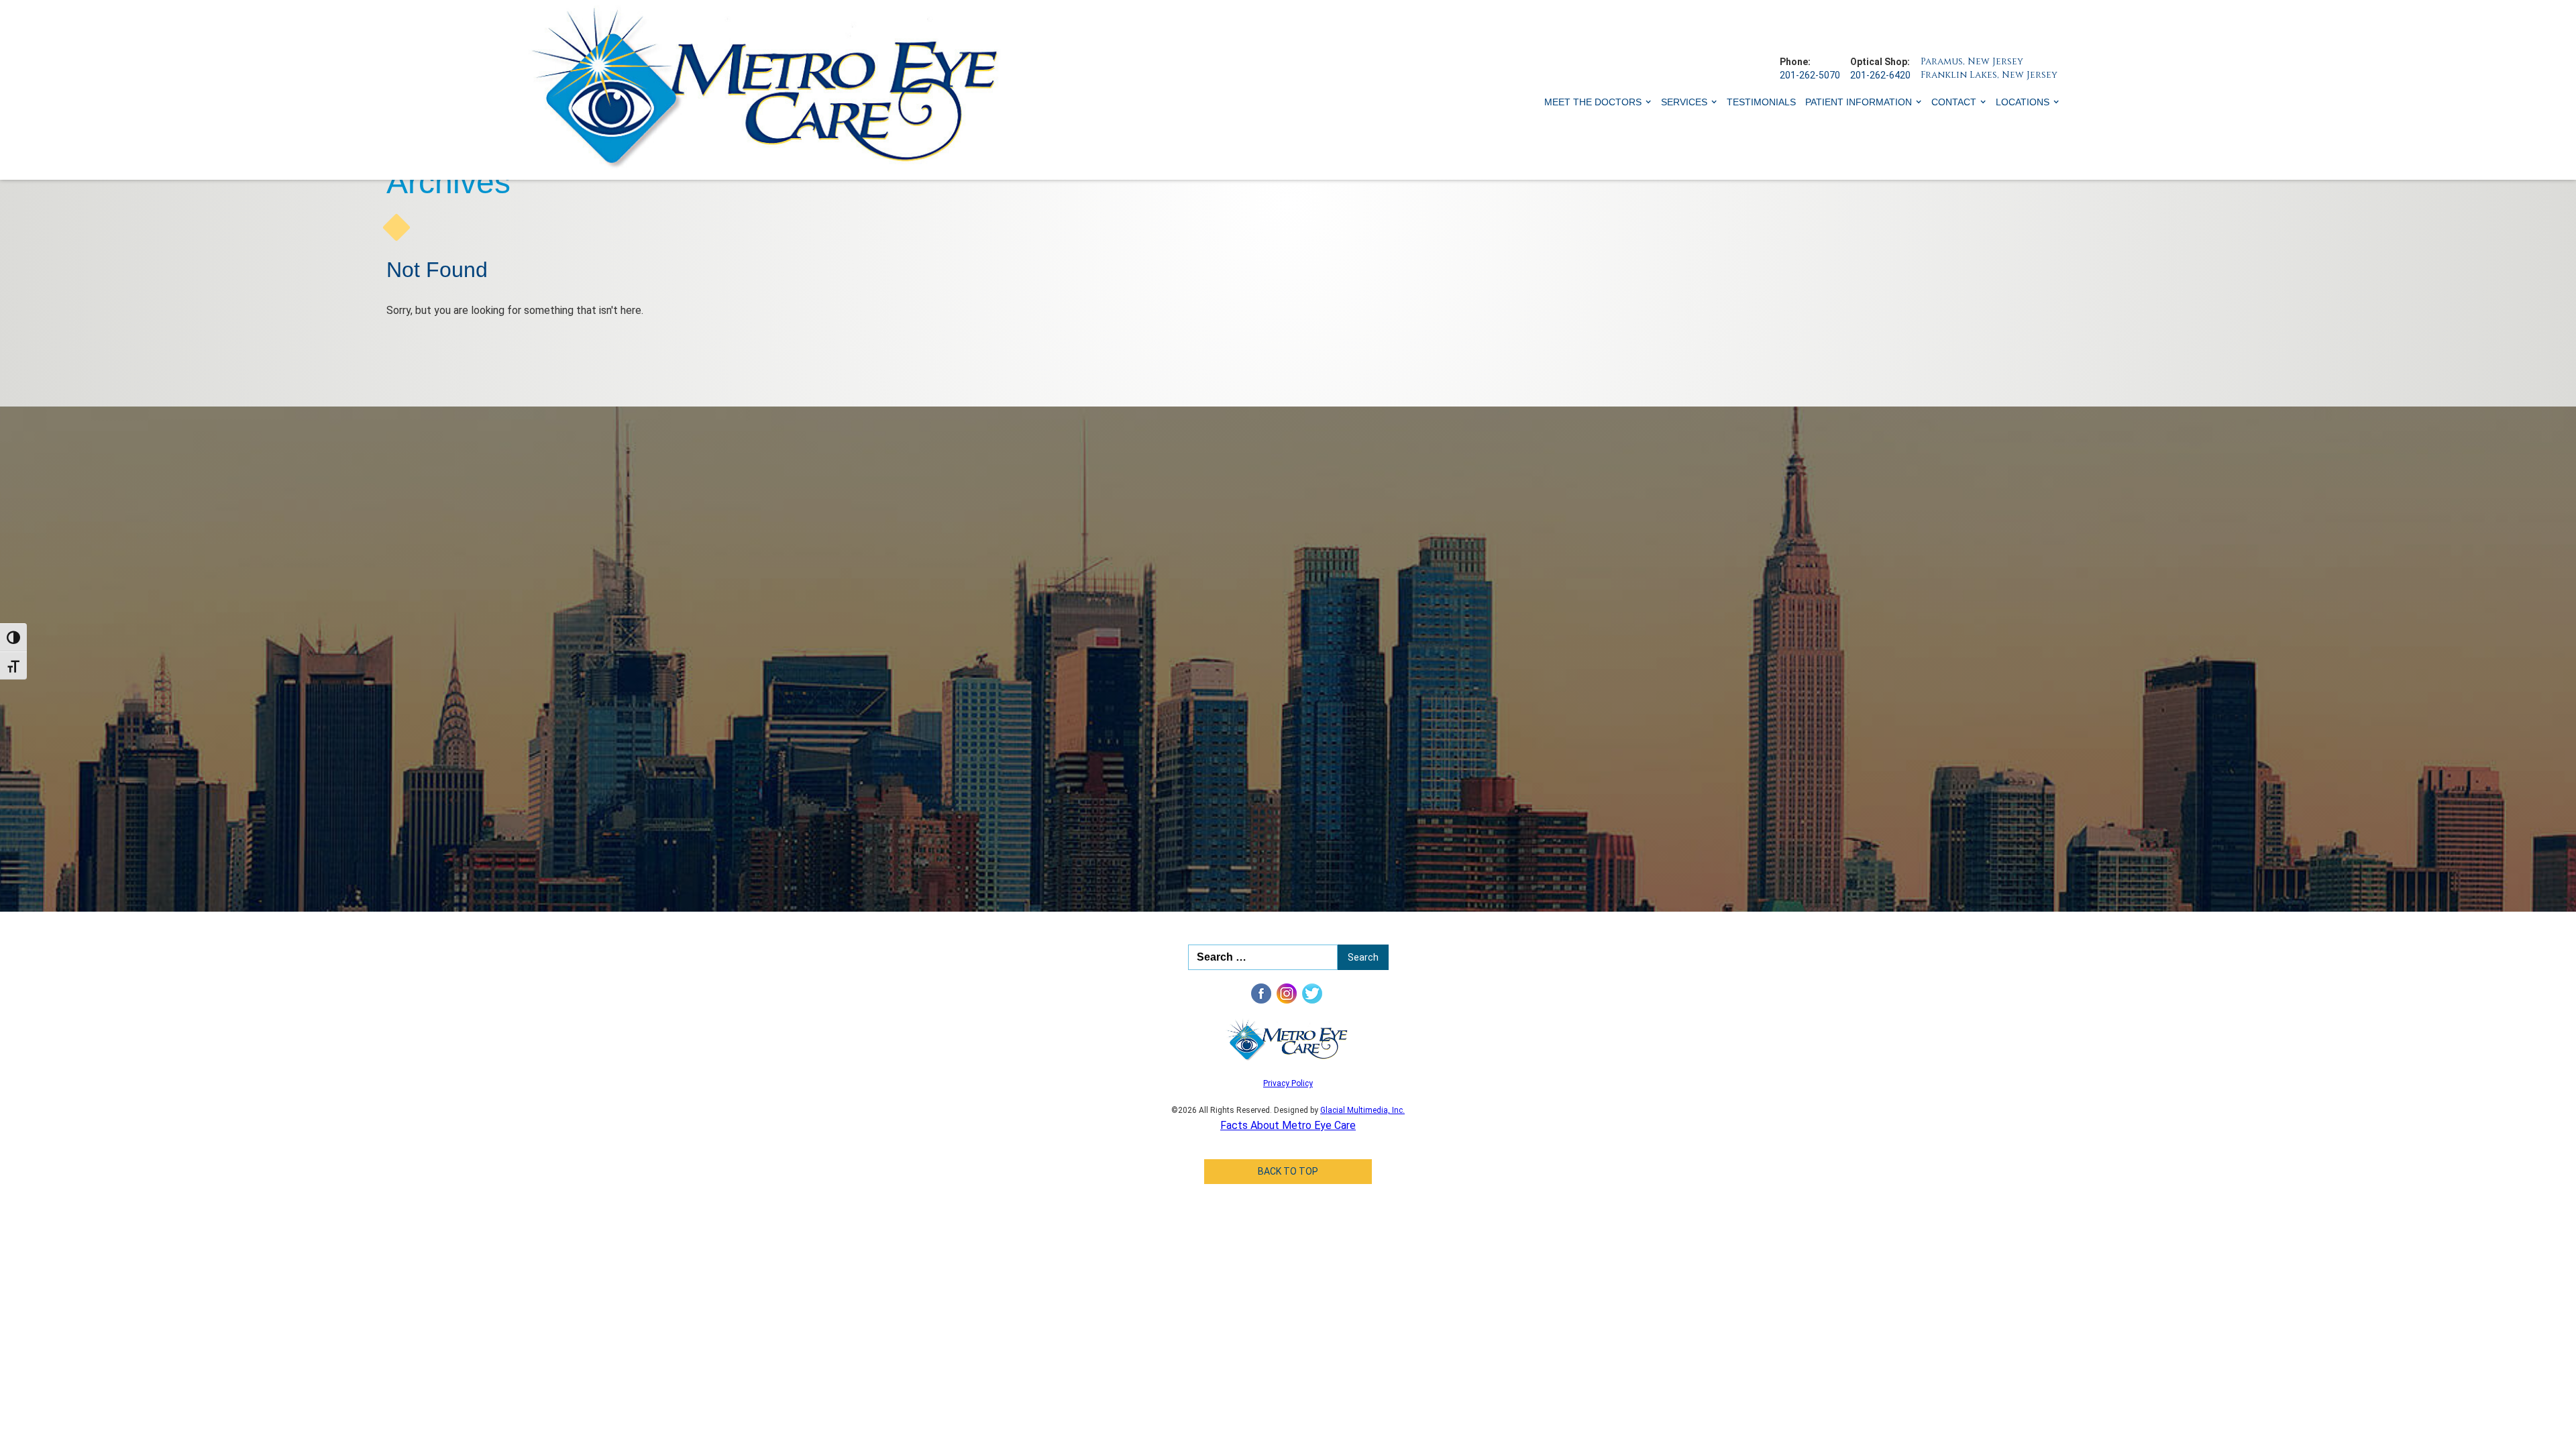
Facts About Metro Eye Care (1288, 1125)
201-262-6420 (1880, 75)
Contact (1954, 102)
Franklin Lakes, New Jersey (1989, 75)
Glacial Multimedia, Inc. (1362, 1110)
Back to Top (1288, 1171)
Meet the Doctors (1593, 102)
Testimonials (1761, 102)
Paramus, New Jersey (1972, 61)
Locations (2023, 102)
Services (1684, 102)
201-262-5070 (1810, 75)
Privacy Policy (1288, 1083)
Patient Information (1859, 102)
